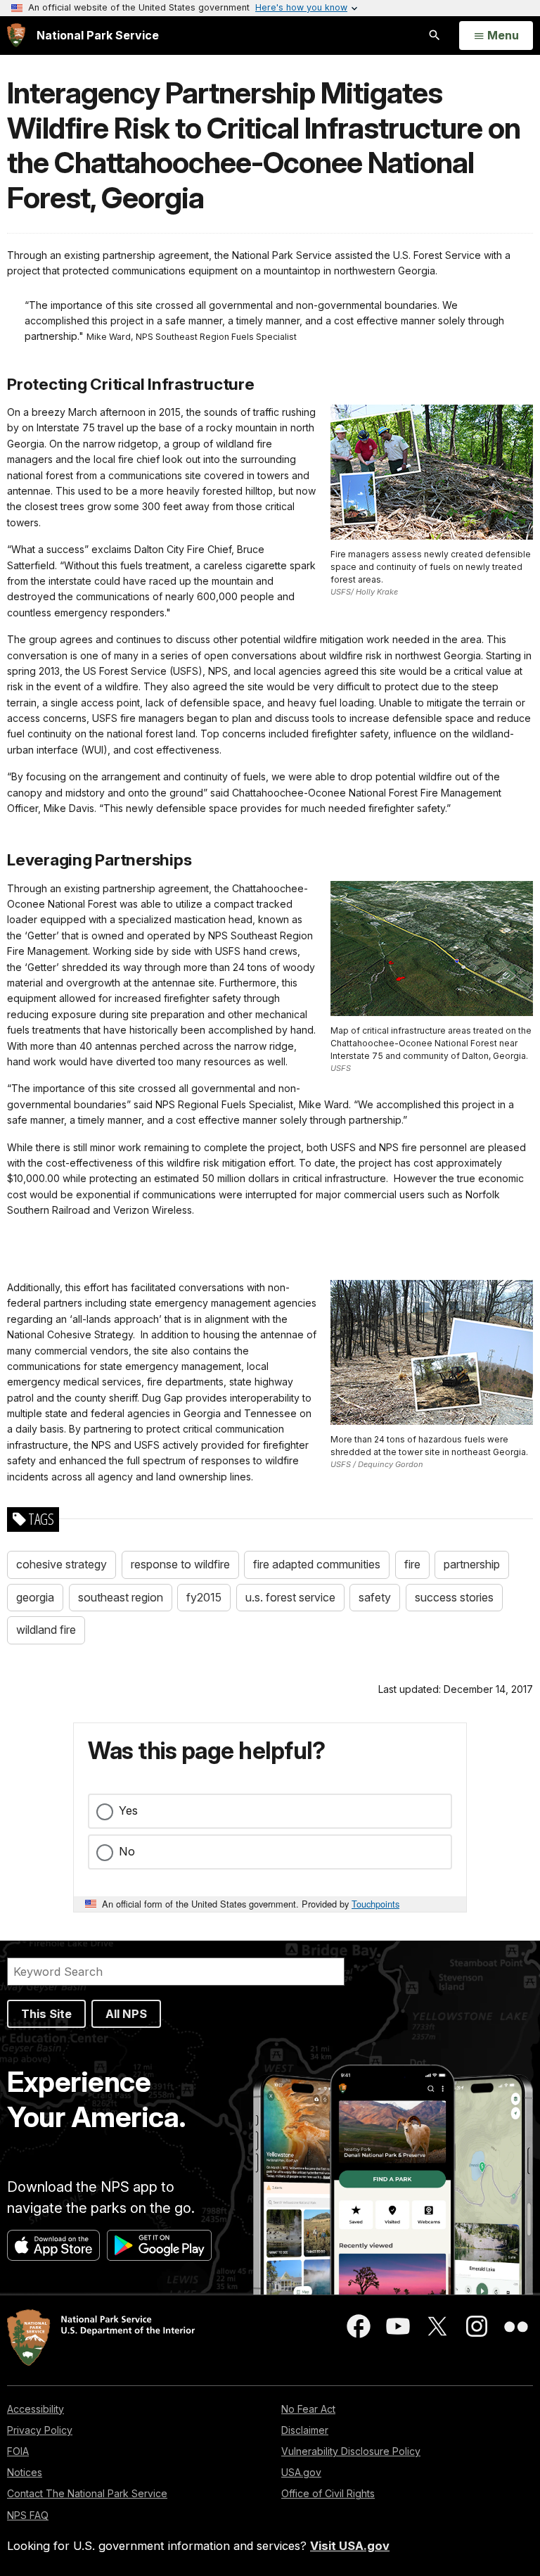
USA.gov (301, 2472)
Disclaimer (305, 2430)
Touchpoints (375, 1904)
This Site (46, 2014)
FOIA (18, 2451)
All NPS (126, 2014)
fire (412, 1564)
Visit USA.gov (350, 2546)
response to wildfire (180, 1564)
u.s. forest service (290, 1597)
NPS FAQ (28, 2515)
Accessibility (36, 2409)
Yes (128, 1810)
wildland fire (46, 1630)
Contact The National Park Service (87, 2493)
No (127, 1851)
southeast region (121, 1597)
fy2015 (204, 1597)
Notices (25, 2472)
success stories (454, 1597)
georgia (35, 1597)
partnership (472, 1564)
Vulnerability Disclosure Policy (351, 2451)
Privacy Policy (40, 2430)
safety (375, 1597)
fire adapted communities (317, 1564)
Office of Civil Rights (328, 2493)
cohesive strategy (62, 1564)
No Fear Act (308, 2409)
